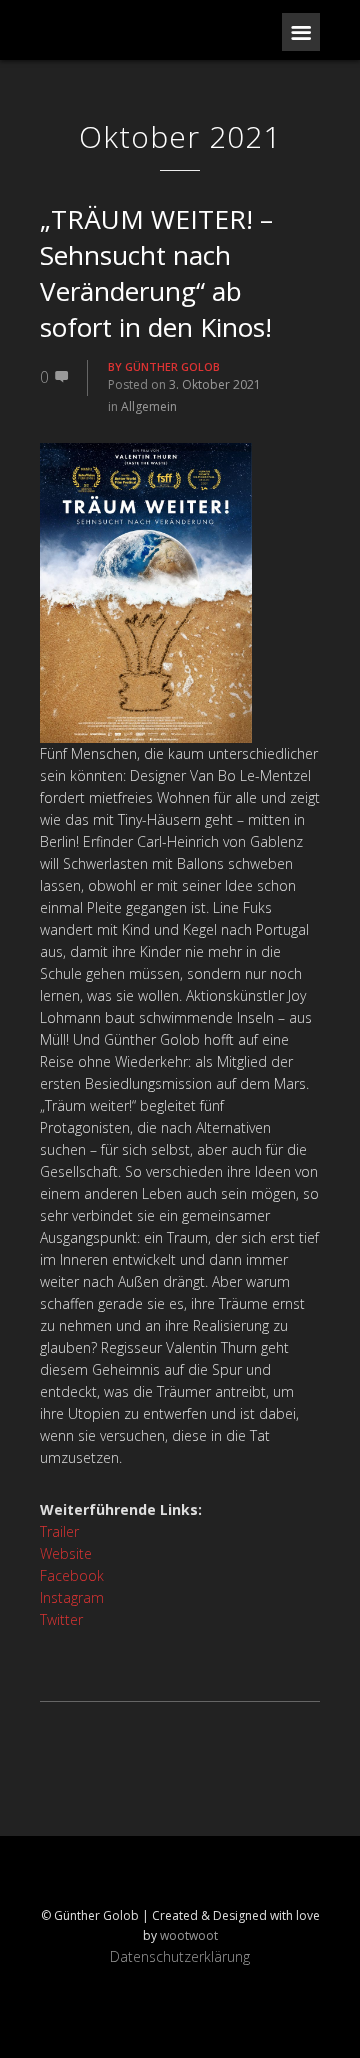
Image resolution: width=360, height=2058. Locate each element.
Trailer (59, 1531)
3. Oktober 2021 (215, 384)
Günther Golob (172, 366)
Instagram (72, 1597)
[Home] (120, 30)
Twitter (61, 1619)
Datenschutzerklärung (180, 1956)
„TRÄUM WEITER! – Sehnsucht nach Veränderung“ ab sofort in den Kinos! (156, 273)
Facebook (72, 1575)
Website (66, 1553)
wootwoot (189, 1935)
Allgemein (149, 406)
